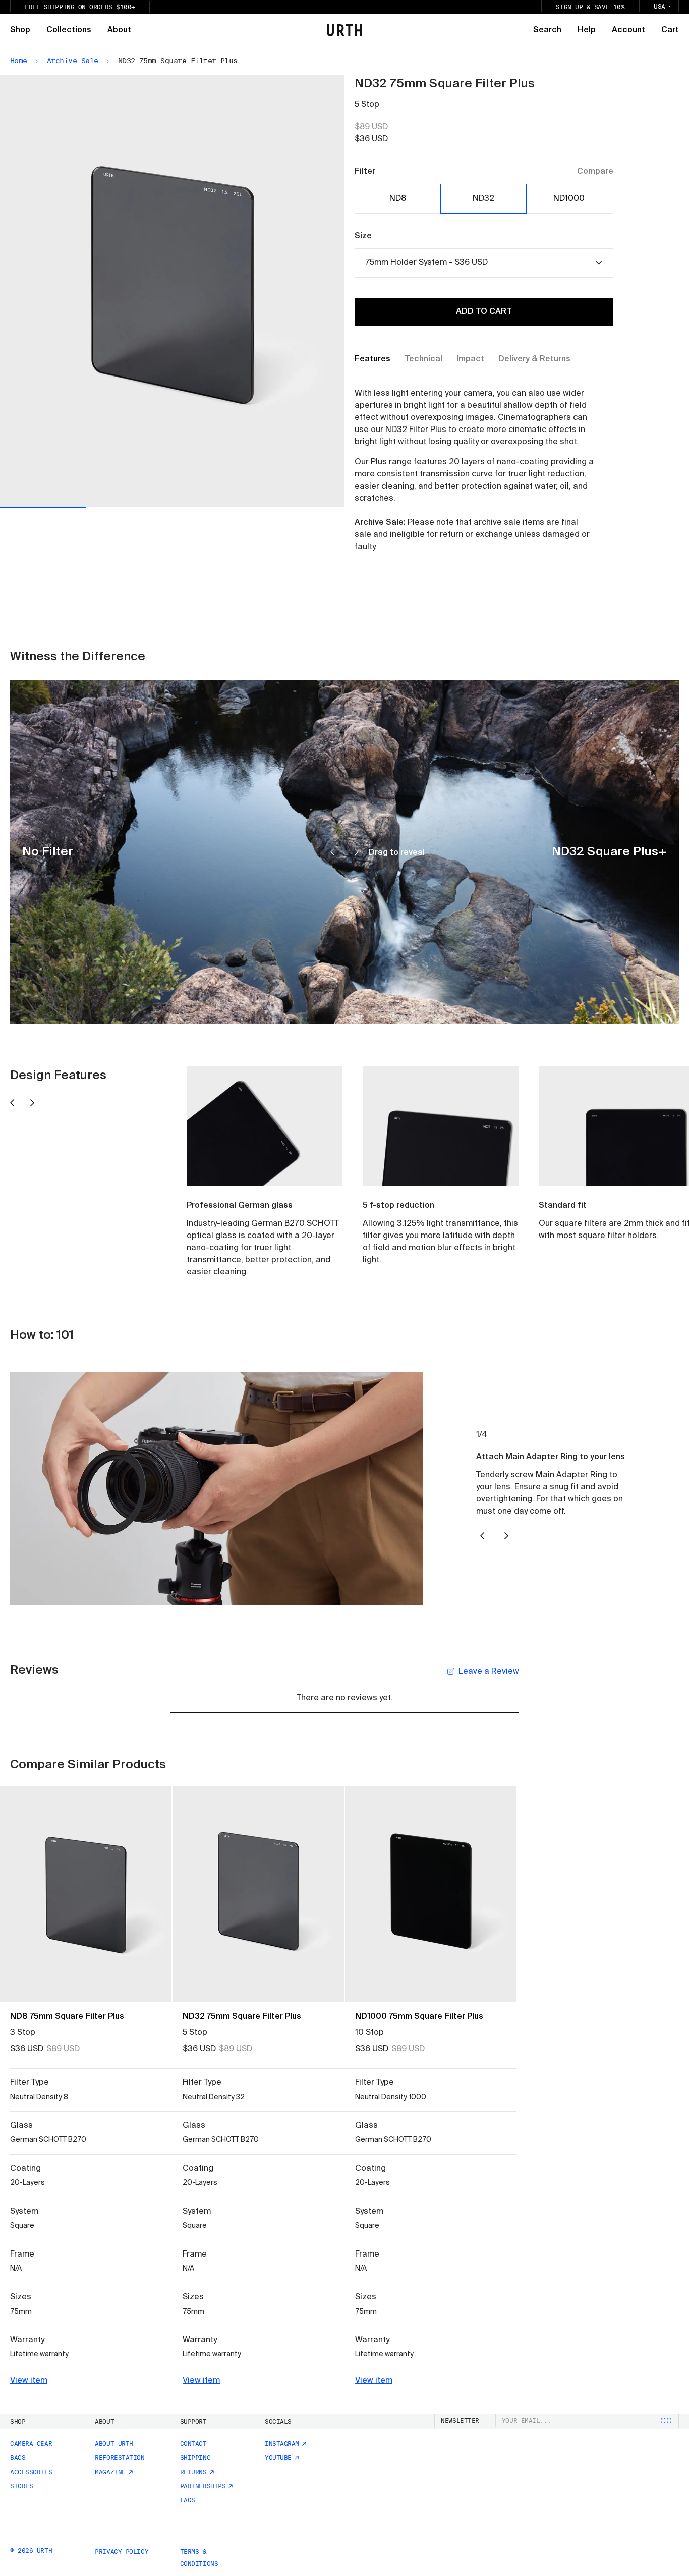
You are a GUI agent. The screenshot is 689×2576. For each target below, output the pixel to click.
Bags (18, 2458)
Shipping (195, 2458)
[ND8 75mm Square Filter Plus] (86, 1894)
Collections (69, 30)
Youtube (278, 2458)
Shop (20, 30)
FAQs (188, 2500)
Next (259, 290)
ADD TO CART (484, 312)
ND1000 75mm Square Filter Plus (419, 2017)
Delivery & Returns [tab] (534, 359)
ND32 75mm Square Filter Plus (242, 2017)
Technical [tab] (423, 359)
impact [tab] (470, 359)
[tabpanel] (474, 470)
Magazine (110, 2472)
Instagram (282, 2444)
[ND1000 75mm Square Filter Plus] (431, 1894)
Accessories (31, 2472)
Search (547, 30)
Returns (193, 2472)
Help (587, 30)
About (119, 30)
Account (628, 30)
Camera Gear (31, 2444)
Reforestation (120, 2458)
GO (666, 2421)
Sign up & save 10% (590, 7)
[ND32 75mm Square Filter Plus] (258, 1894)
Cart (670, 30)
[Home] (344, 30)
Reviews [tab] (34, 1670)
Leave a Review (489, 1672)
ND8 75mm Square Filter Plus (67, 2017)
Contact (193, 2444)
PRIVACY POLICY (122, 2552)
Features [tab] (372, 359)
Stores (21, 2486)
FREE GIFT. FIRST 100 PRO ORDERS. (86, 7)
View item (29, 2381)
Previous (86, 291)
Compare (595, 172)
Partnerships (203, 2486)
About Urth (114, 2444)
